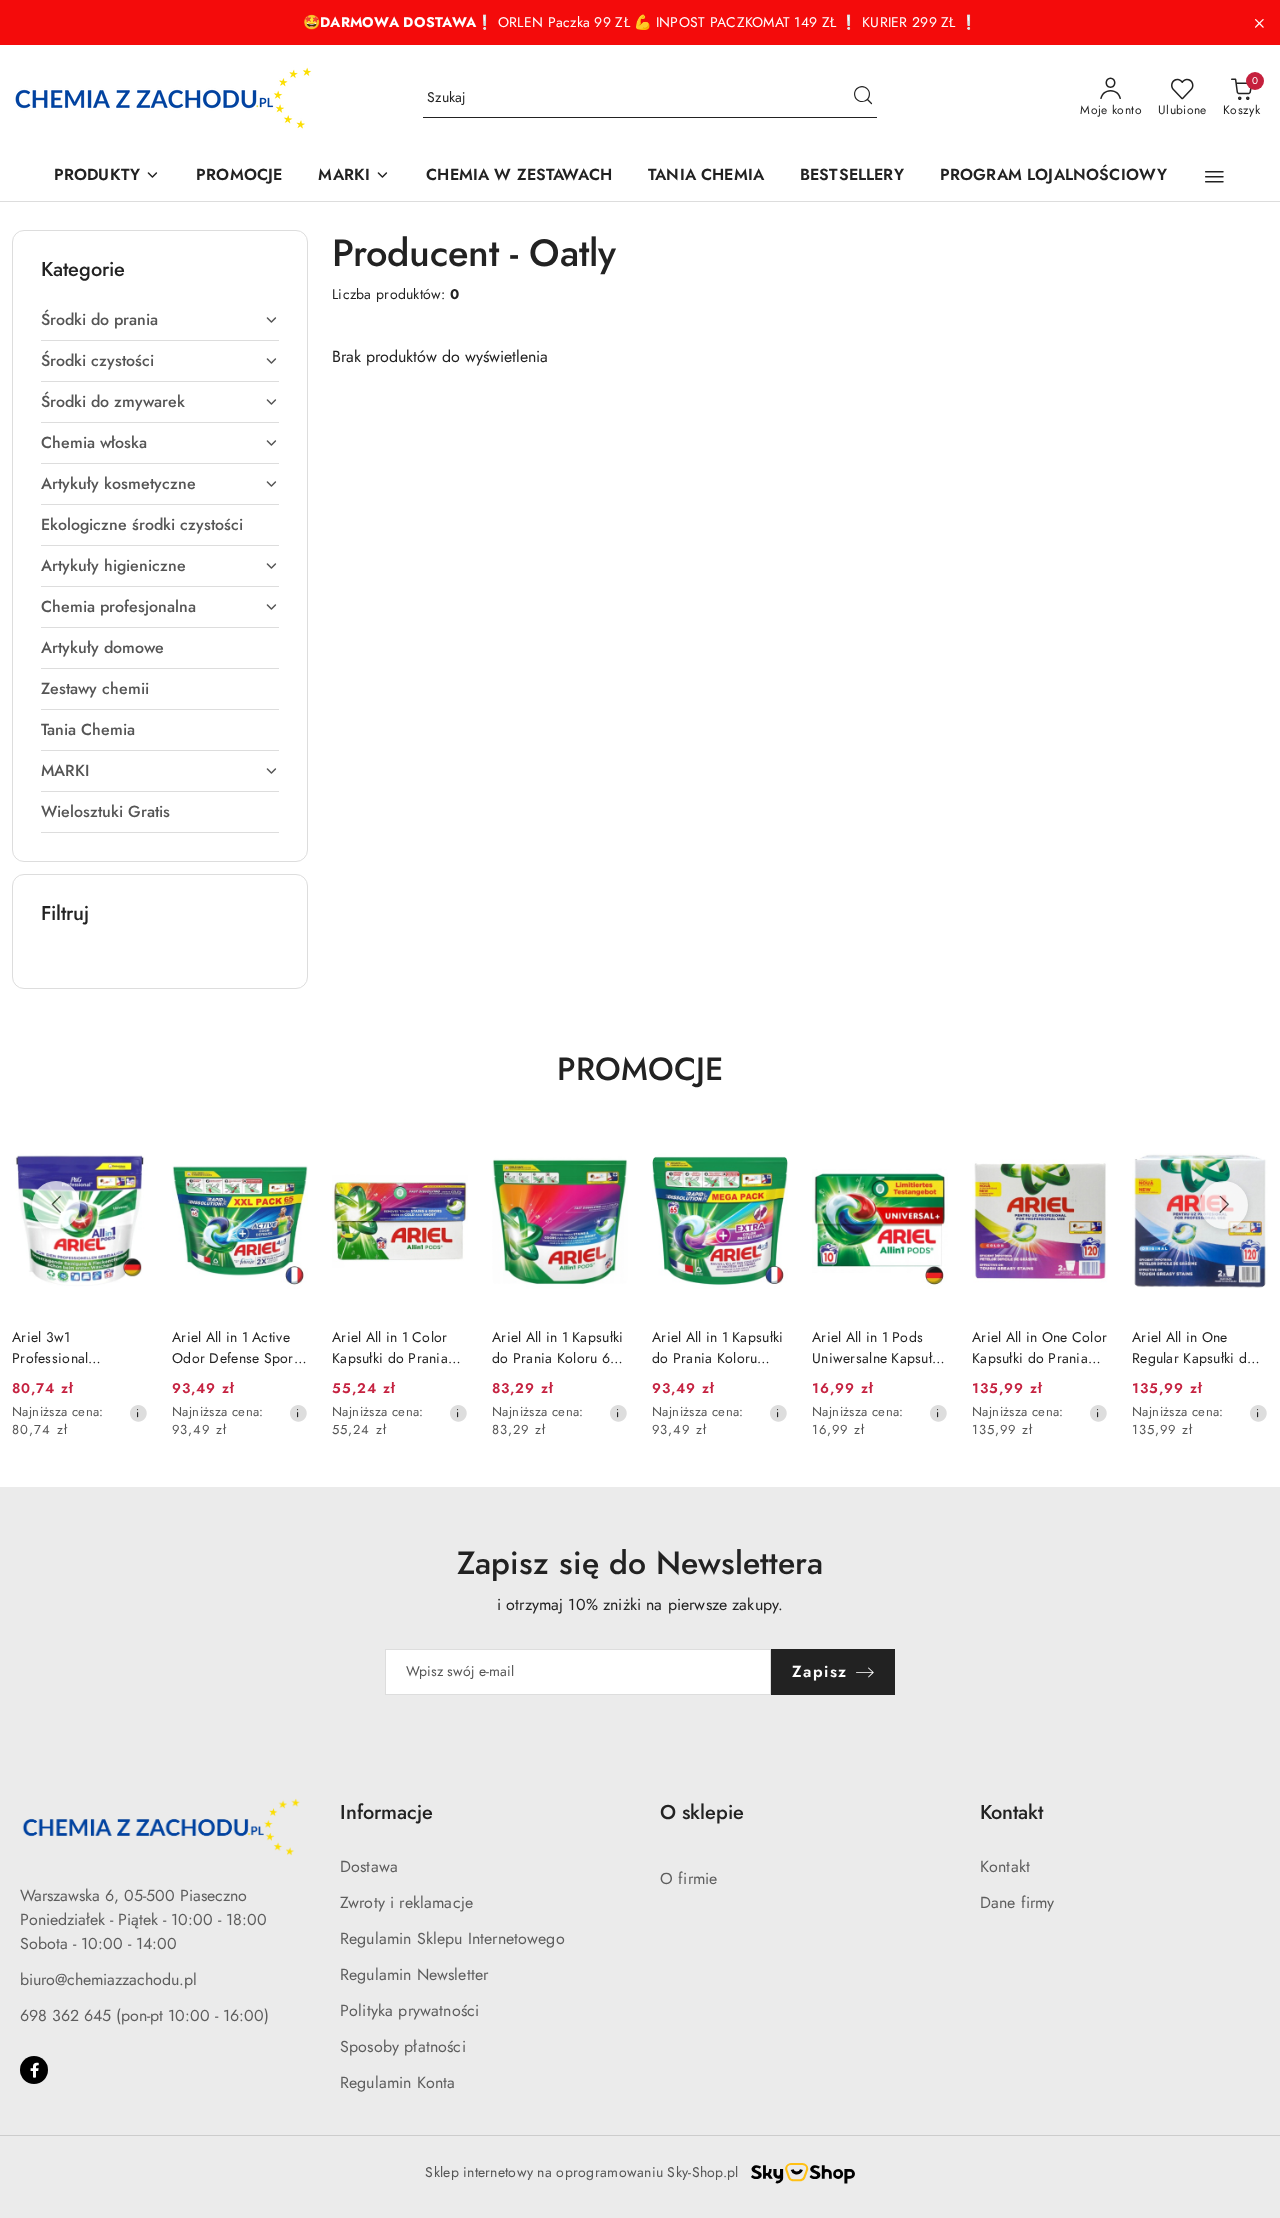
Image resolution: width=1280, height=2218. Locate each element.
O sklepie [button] (702, 1812)
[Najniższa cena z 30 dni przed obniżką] (138, 1413)
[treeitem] (160, 320)
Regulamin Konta (397, 2082)
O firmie (688, 1878)
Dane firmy (1017, 1902)
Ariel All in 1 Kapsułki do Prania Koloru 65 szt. (557, 1347)
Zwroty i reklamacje (406, 1902)
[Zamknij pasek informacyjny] (1259, 23)
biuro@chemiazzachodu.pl (108, 1979)
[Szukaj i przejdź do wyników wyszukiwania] (863, 98)
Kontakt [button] (1011, 1812)
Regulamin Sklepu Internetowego (452, 1938)
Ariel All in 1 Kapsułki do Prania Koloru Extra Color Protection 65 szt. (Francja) (717, 1347)
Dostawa (369, 1866)
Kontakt (1005, 1866)
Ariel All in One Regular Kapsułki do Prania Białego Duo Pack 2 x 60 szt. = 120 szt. (1193, 1347)
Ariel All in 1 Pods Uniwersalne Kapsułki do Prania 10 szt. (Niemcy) (877, 1347)
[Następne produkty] (1224, 1205)
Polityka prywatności (409, 2010)
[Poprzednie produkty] (56, 1205)
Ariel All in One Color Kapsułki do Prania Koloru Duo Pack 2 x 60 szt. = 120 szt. (1039, 1347)
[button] (1214, 177)
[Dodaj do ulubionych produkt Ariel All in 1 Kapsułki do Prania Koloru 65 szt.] (605, 1154)
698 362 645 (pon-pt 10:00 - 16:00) (144, 2015)
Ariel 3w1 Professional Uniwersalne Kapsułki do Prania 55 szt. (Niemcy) (77, 1347)
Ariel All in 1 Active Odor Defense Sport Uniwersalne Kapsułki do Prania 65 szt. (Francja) (237, 1347)
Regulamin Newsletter (414, 1974)
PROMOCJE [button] (640, 1069)
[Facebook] (34, 2070)
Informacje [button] (386, 1812)
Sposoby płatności (403, 2046)
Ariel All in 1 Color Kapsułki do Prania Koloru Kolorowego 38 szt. (392, 1347)
